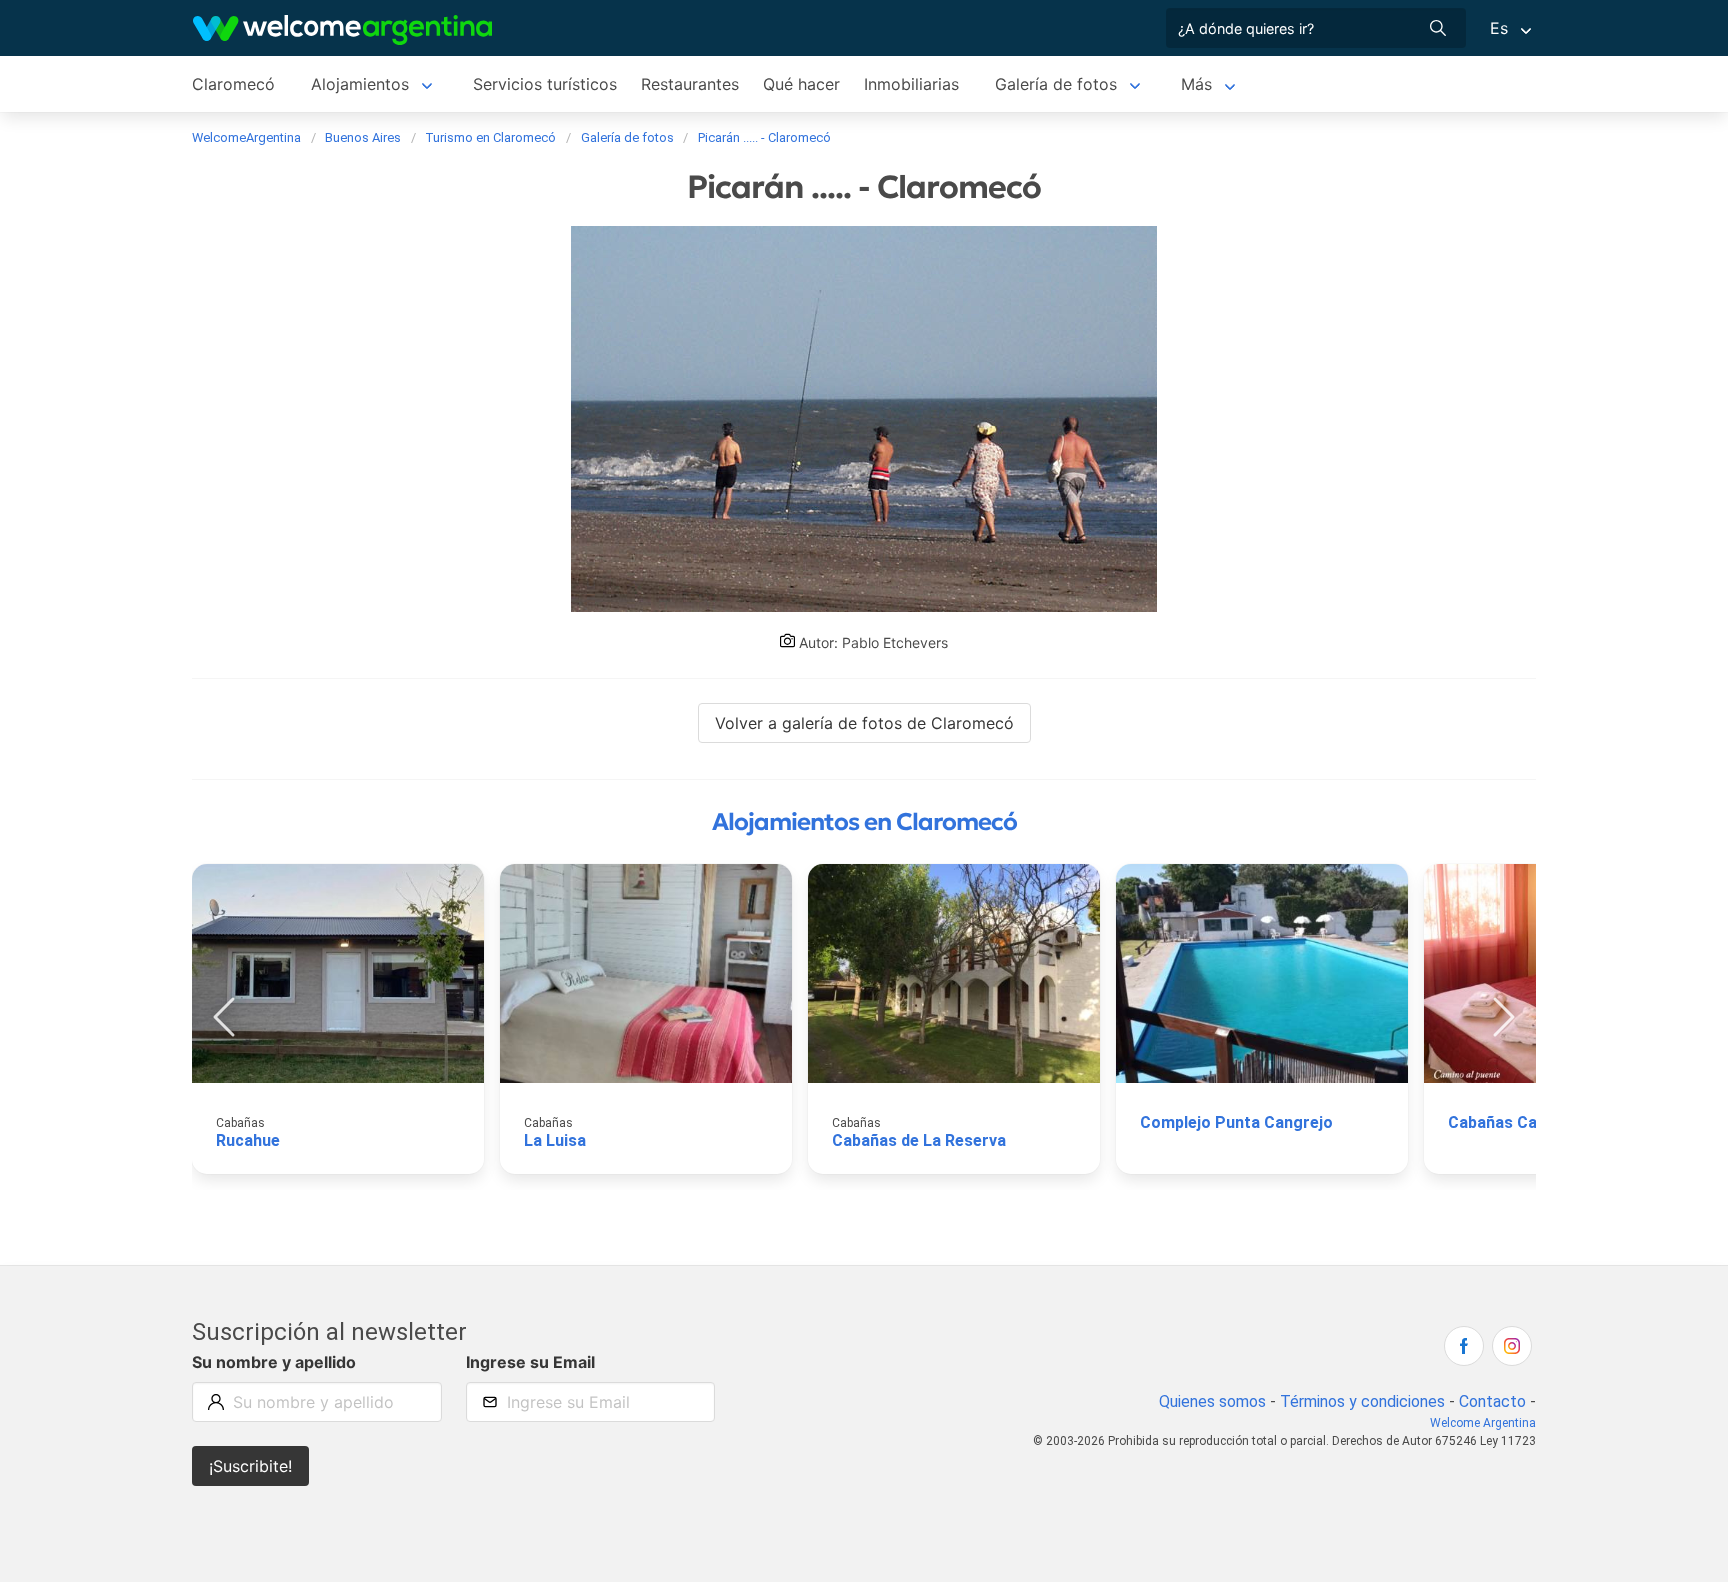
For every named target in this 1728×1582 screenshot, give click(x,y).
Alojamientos (360, 84)
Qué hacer (801, 84)
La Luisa (555, 1140)
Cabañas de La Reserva (919, 1140)
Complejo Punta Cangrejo (1236, 1122)
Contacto (1492, 1401)
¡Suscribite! (250, 1466)
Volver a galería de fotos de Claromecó (864, 723)
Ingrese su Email (530, 1362)
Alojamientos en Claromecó (864, 822)
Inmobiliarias (911, 84)
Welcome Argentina (1483, 1423)
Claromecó (233, 84)
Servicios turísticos (545, 84)
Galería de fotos (1056, 84)
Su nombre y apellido (274, 1362)
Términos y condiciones (1362, 1401)
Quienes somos (1212, 1401)
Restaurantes (690, 84)
